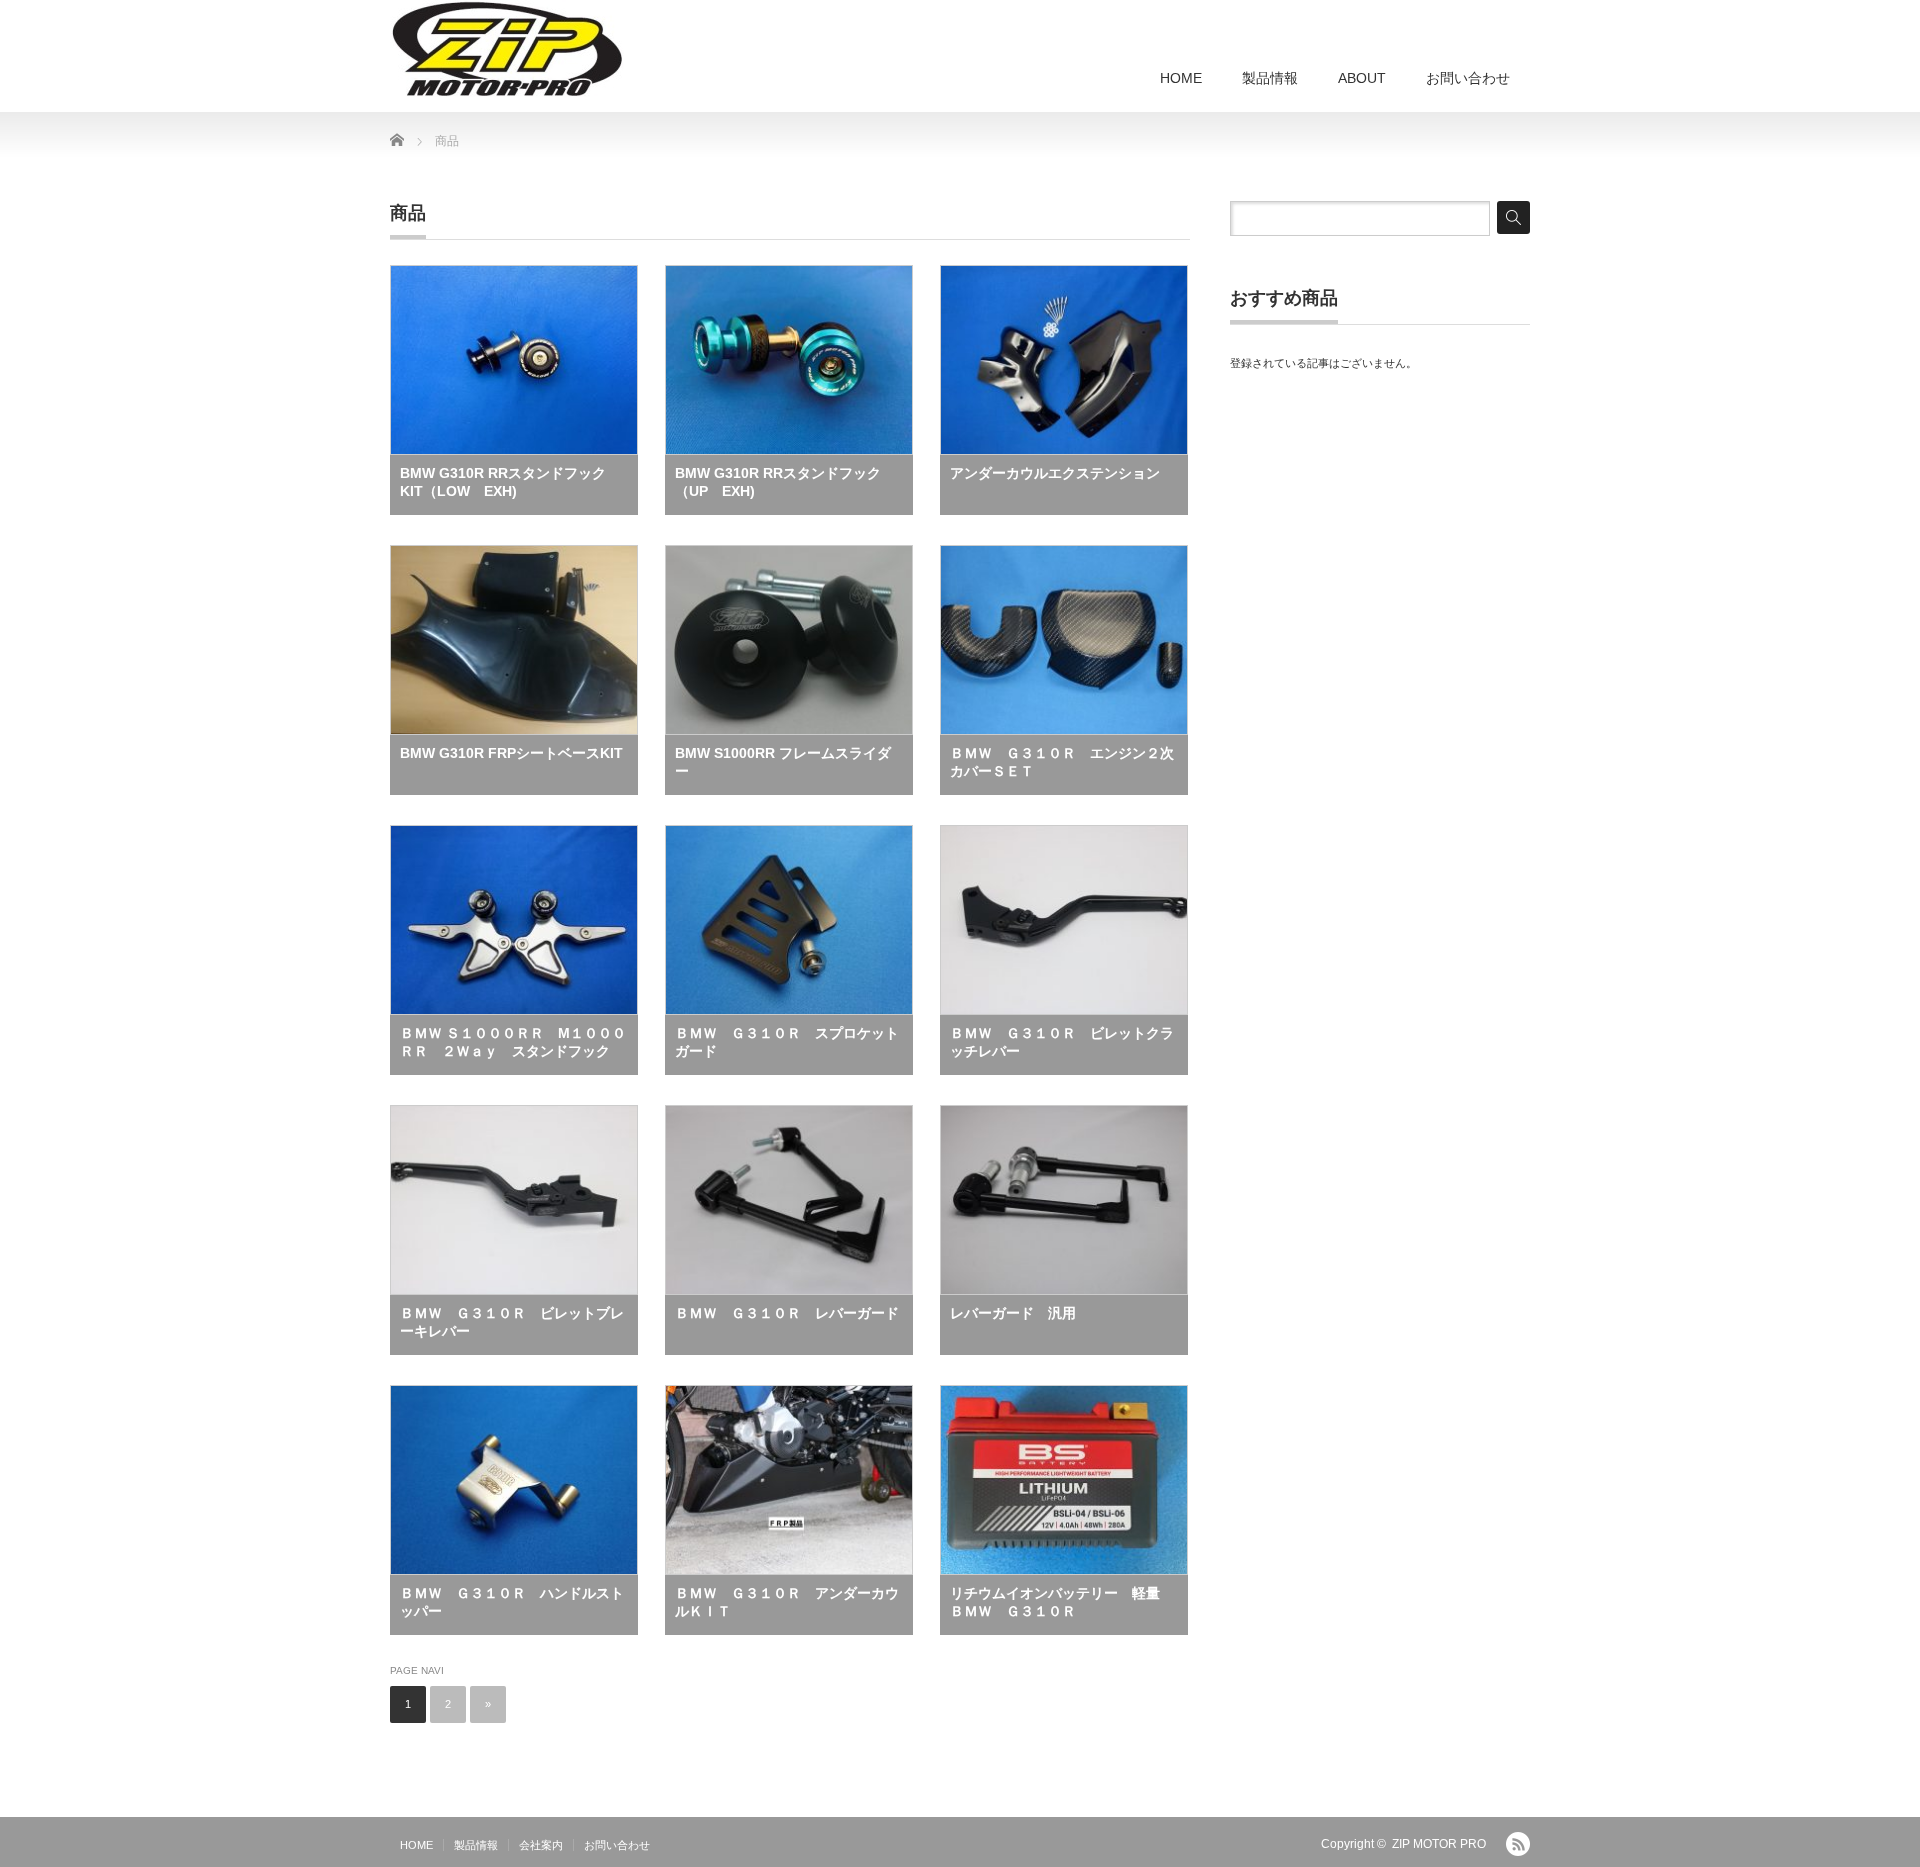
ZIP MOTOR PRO (1439, 1844)
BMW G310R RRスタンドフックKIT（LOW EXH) (503, 482)
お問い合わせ (1468, 78)
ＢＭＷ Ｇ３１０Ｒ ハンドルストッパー (512, 1602)
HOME (1181, 78)
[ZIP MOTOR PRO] (507, 50)
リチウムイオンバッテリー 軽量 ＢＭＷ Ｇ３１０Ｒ (1062, 1602)
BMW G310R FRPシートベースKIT (511, 753)
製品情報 (1270, 78)
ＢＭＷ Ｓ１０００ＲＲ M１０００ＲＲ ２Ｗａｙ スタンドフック (513, 1042)
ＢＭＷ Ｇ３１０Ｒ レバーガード (787, 1313)
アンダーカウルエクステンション (1055, 473)
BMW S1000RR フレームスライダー (783, 762)
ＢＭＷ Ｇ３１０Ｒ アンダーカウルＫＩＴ (787, 1602)
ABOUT (1362, 78)
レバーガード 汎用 (1013, 1313)
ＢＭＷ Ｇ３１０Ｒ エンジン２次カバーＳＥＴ (1062, 762)
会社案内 (541, 1845)
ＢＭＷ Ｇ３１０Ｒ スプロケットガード (787, 1042)
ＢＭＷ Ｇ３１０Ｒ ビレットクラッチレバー (1062, 1042)
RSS (1518, 1844)
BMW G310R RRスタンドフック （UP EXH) (785, 482)
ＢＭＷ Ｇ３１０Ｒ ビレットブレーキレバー (512, 1322)
